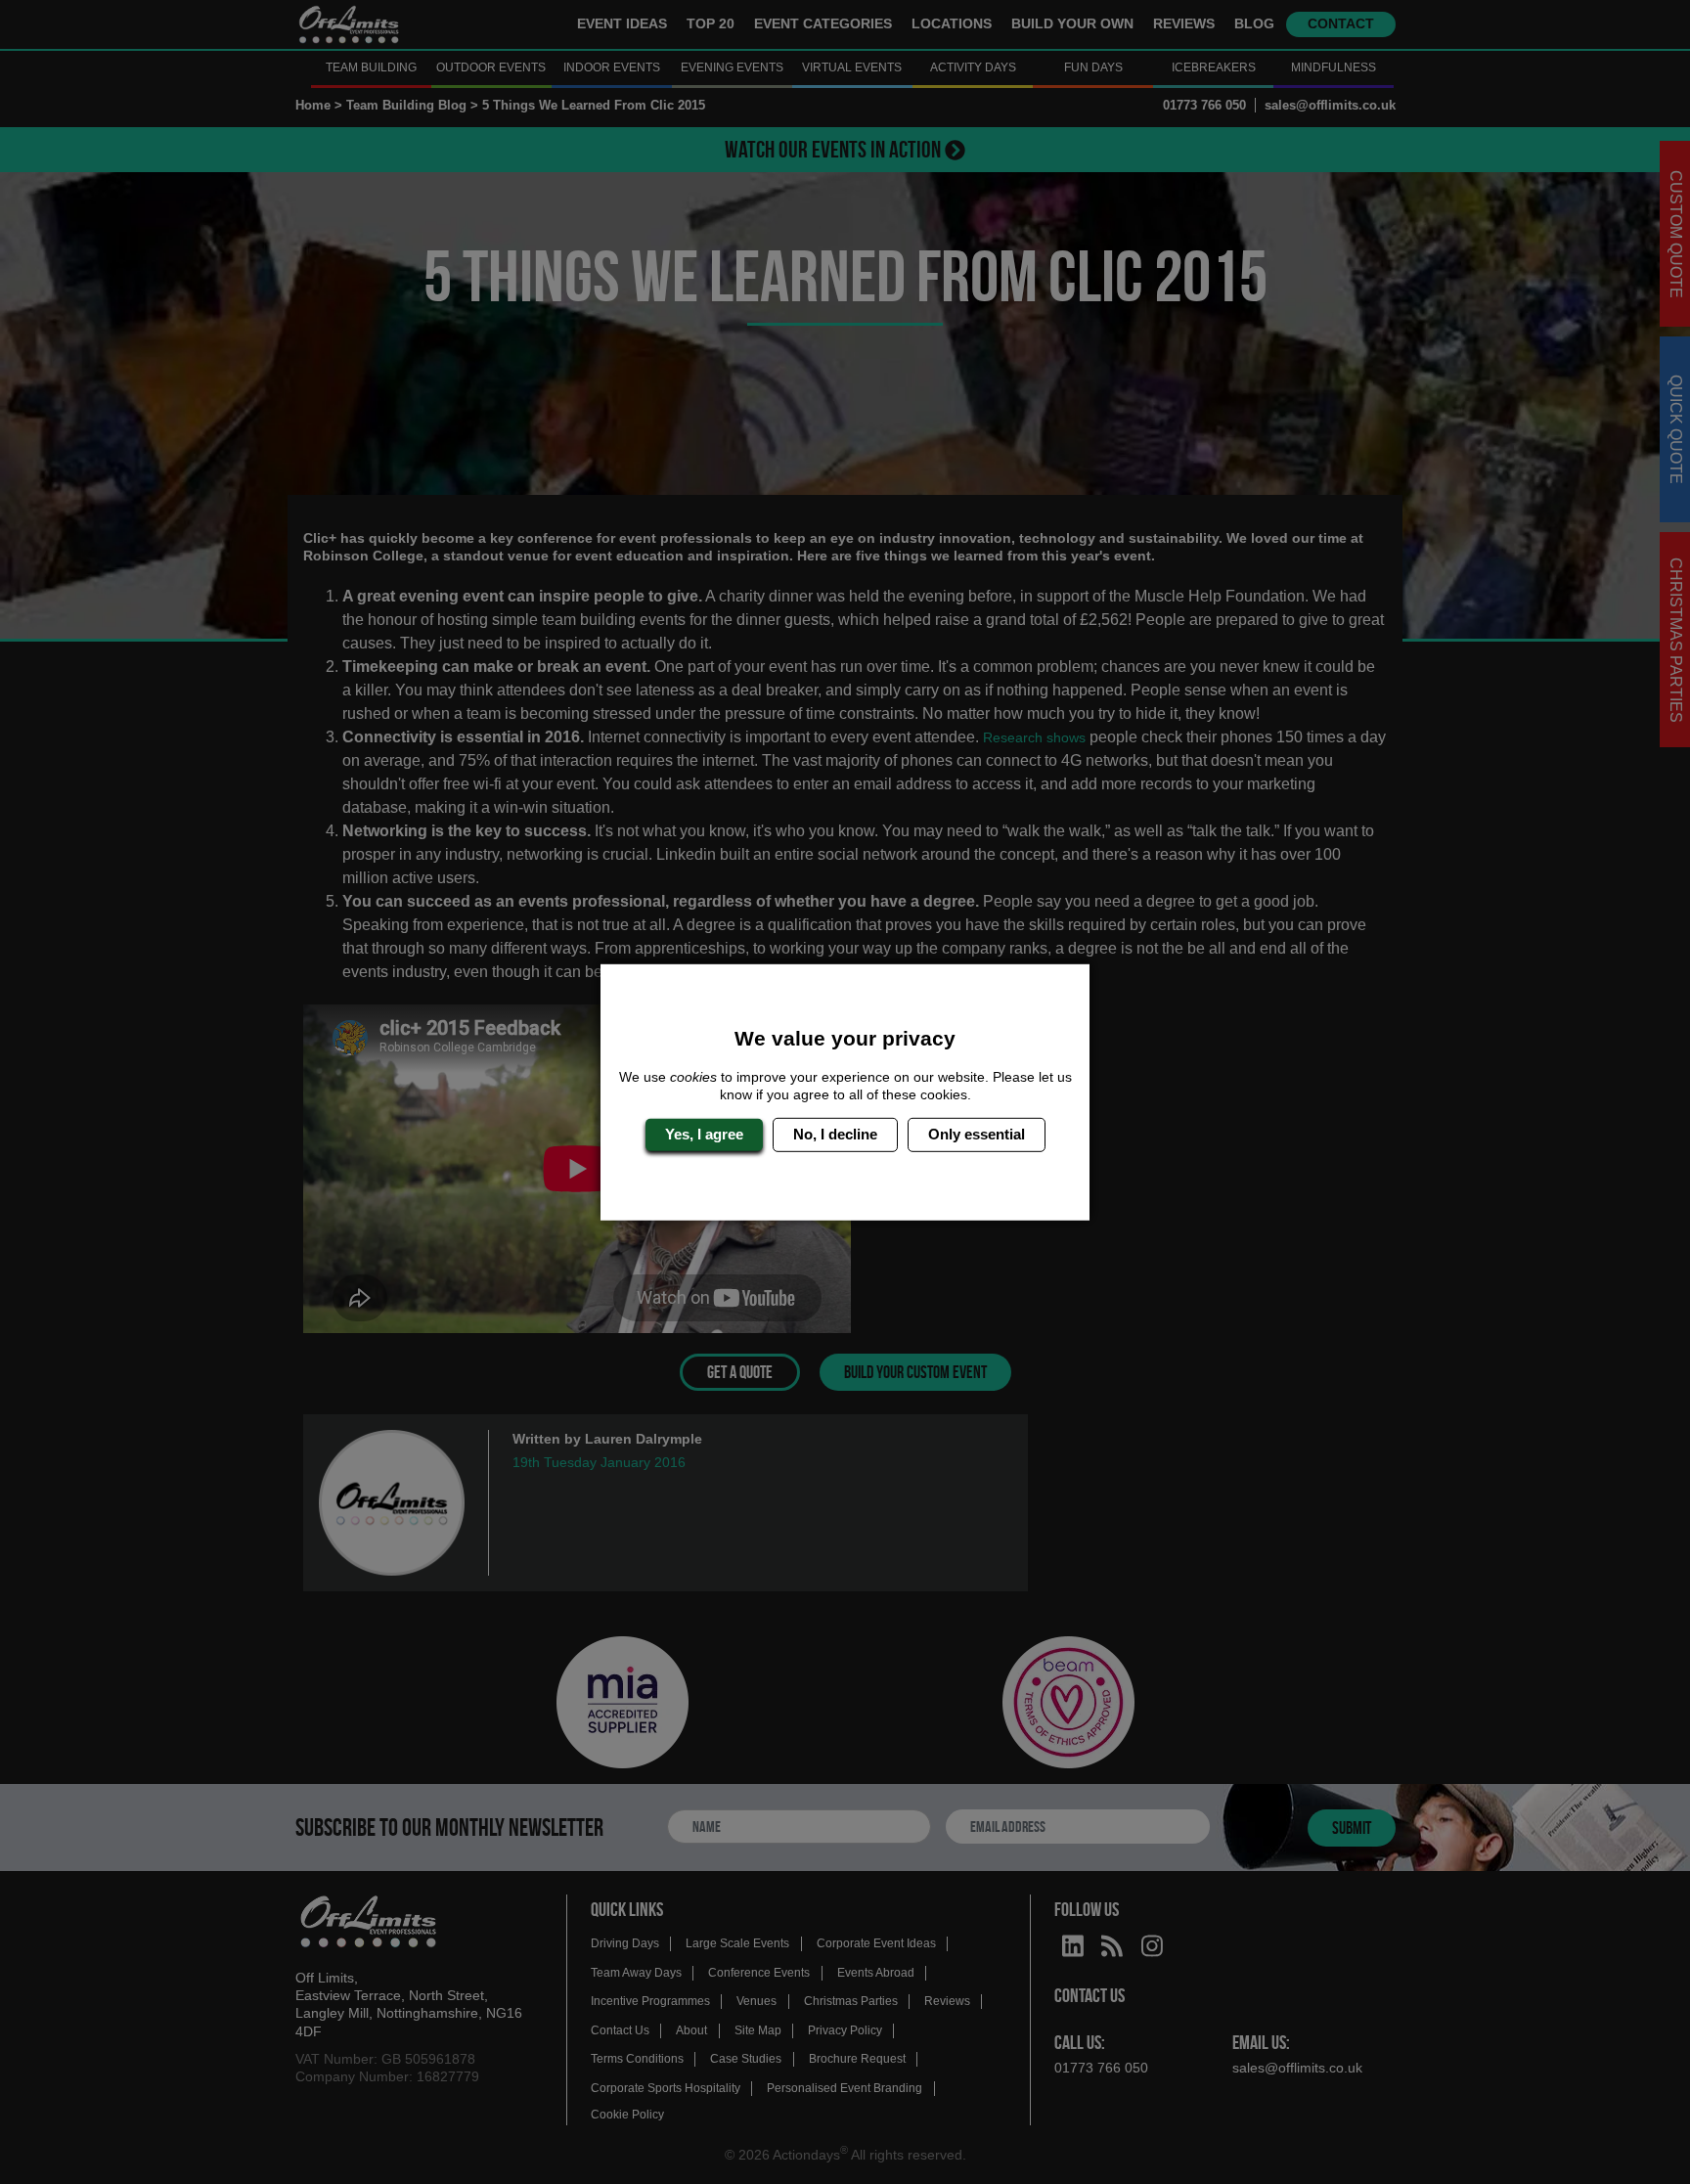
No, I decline (835, 1134)
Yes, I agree (704, 1134)
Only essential (977, 1134)
